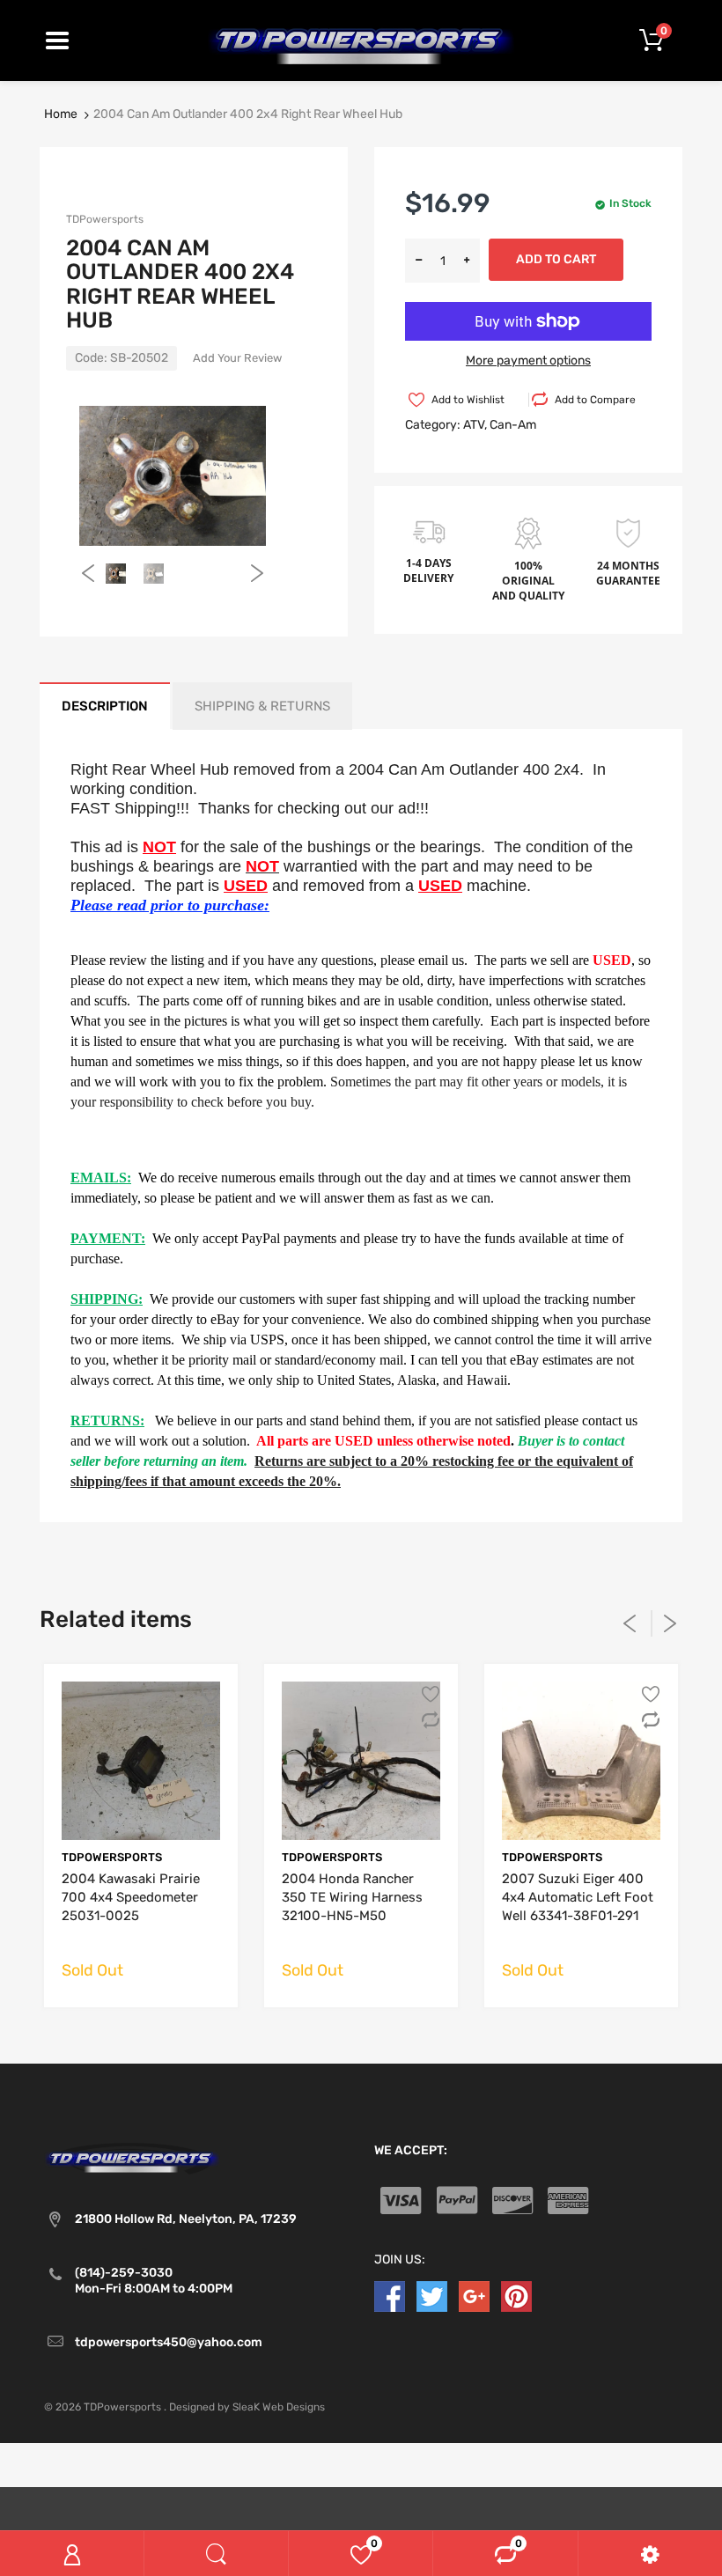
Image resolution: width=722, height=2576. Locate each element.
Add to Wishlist (468, 400)
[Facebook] (390, 2296)
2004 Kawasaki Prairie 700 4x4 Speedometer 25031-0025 (131, 1897)
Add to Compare (595, 400)
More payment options (528, 361)
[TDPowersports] (361, 40)
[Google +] (474, 2296)
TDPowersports (105, 219)
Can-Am (513, 425)
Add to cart (556, 259)
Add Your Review (237, 358)
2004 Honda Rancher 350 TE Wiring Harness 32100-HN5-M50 (352, 1897)
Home (61, 114)
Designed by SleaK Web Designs (247, 2407)
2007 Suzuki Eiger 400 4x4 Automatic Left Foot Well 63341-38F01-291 (578, 1897)
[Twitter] (432, 2296)
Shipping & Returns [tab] (262, 706)
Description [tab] (105, 706)
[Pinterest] (516, 2296)
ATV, (475, 425)
